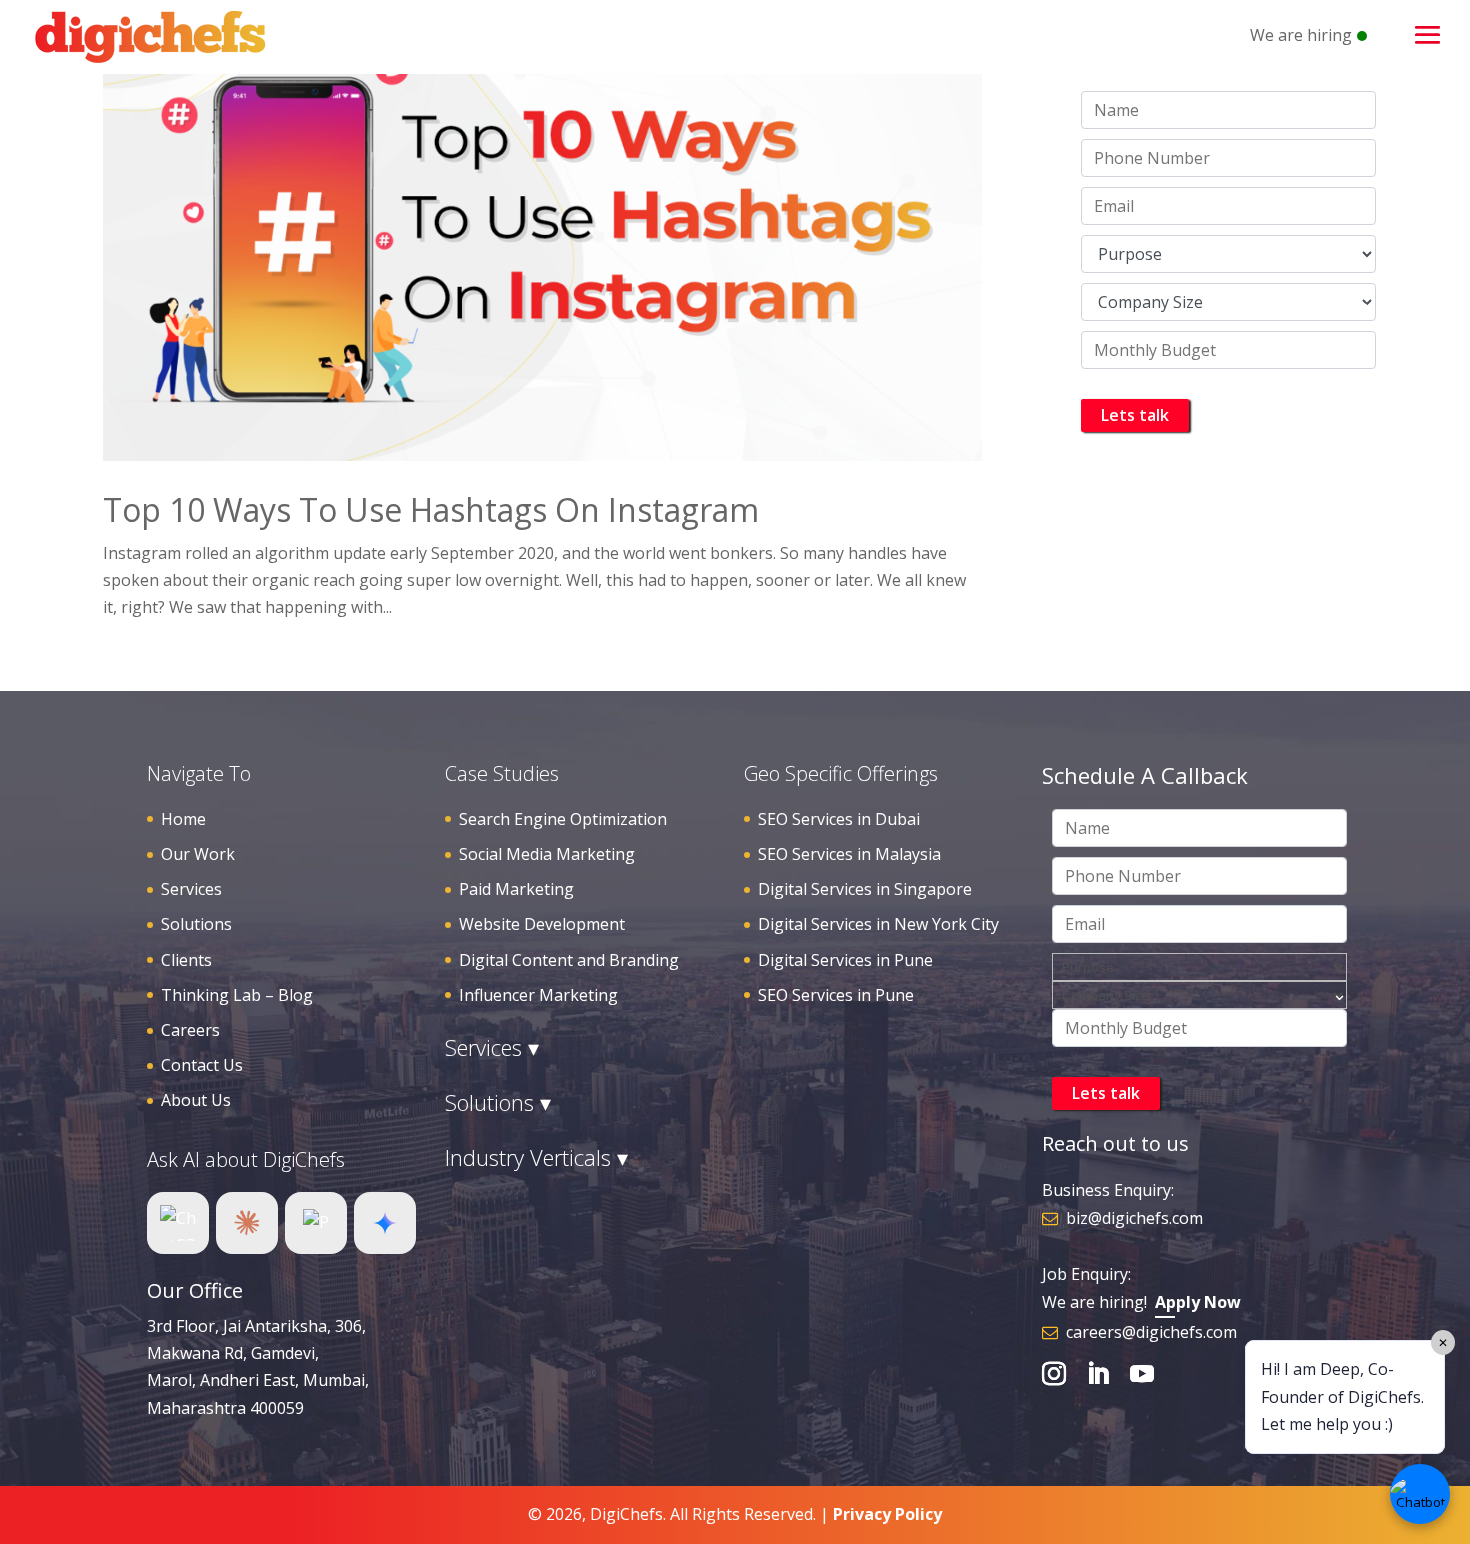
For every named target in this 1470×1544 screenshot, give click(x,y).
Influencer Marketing (538, 995)
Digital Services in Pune (845, 960)
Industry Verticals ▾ (536, 1157)
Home (183, 819)
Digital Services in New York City (878, 924)
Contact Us (202, 1065)
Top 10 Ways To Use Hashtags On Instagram (431, 509)
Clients (186, 960)
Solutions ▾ (498, 1102)
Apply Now (1198, 1302)
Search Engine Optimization (563, 819)
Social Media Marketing (547, 854)
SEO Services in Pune (836, 995)
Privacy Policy (887, 1514)
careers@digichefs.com (1151, 1332)
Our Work (198, 854)
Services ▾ (492, 1047)
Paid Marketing (516, 889)
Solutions (196, 924)
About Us (196, 1100)
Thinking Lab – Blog (237, 995)
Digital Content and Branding (569, 960)
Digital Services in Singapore (865, 889)
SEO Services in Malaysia (849, 854)
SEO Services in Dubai (839, 819)
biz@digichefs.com (1134, 1218)
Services (191, 889)
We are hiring (1301, 35)
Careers (190, 1030)
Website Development (542, 924)
